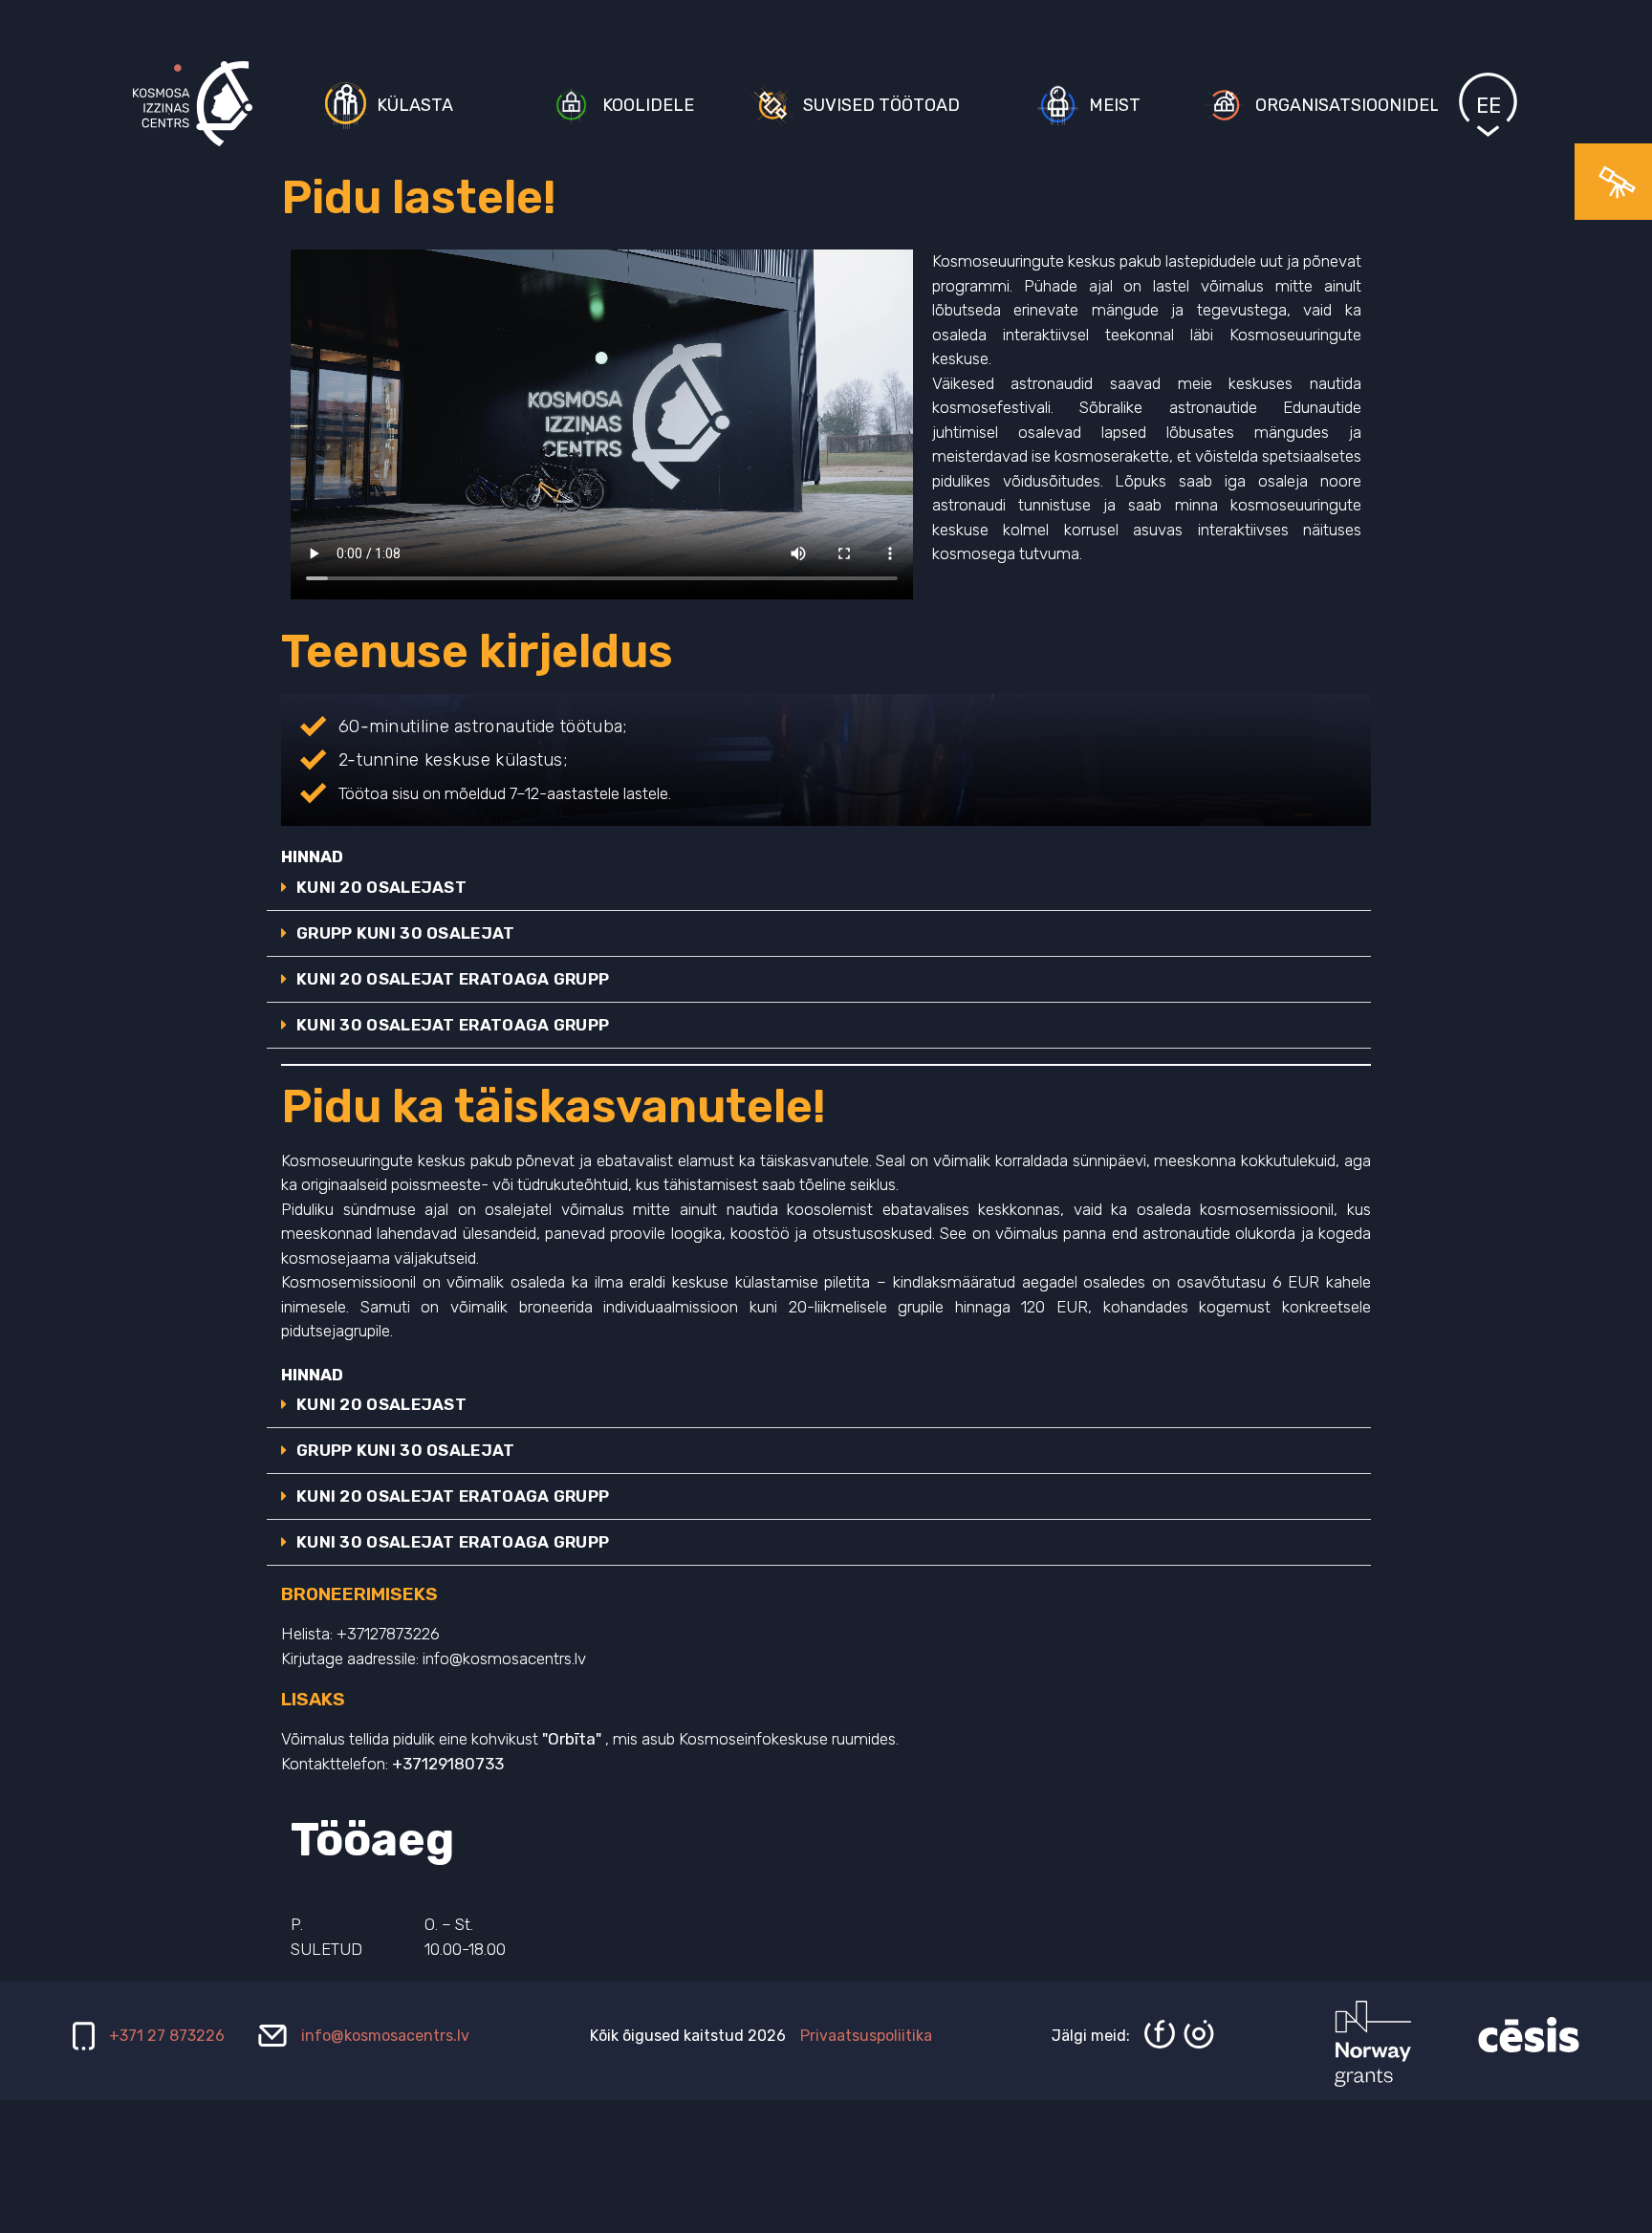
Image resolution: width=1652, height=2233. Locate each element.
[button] (819, 888)
